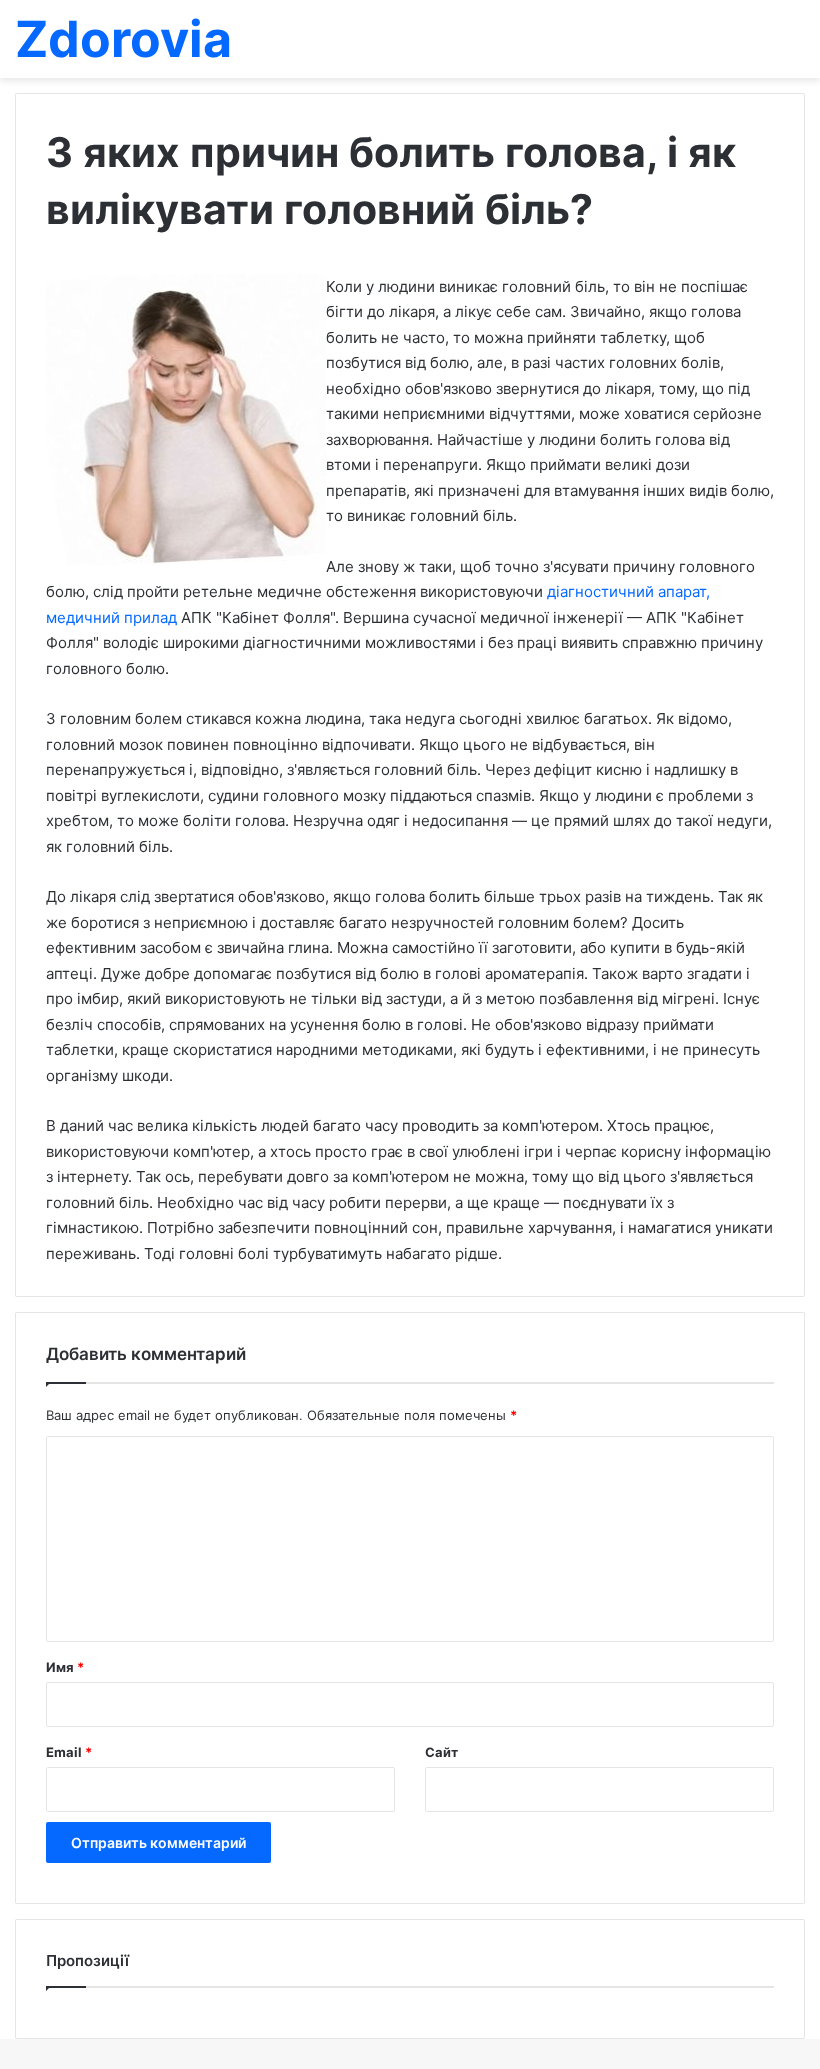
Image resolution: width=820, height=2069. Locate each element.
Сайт (441, 1752)
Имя (65, 1667)
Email (69, 1752)
